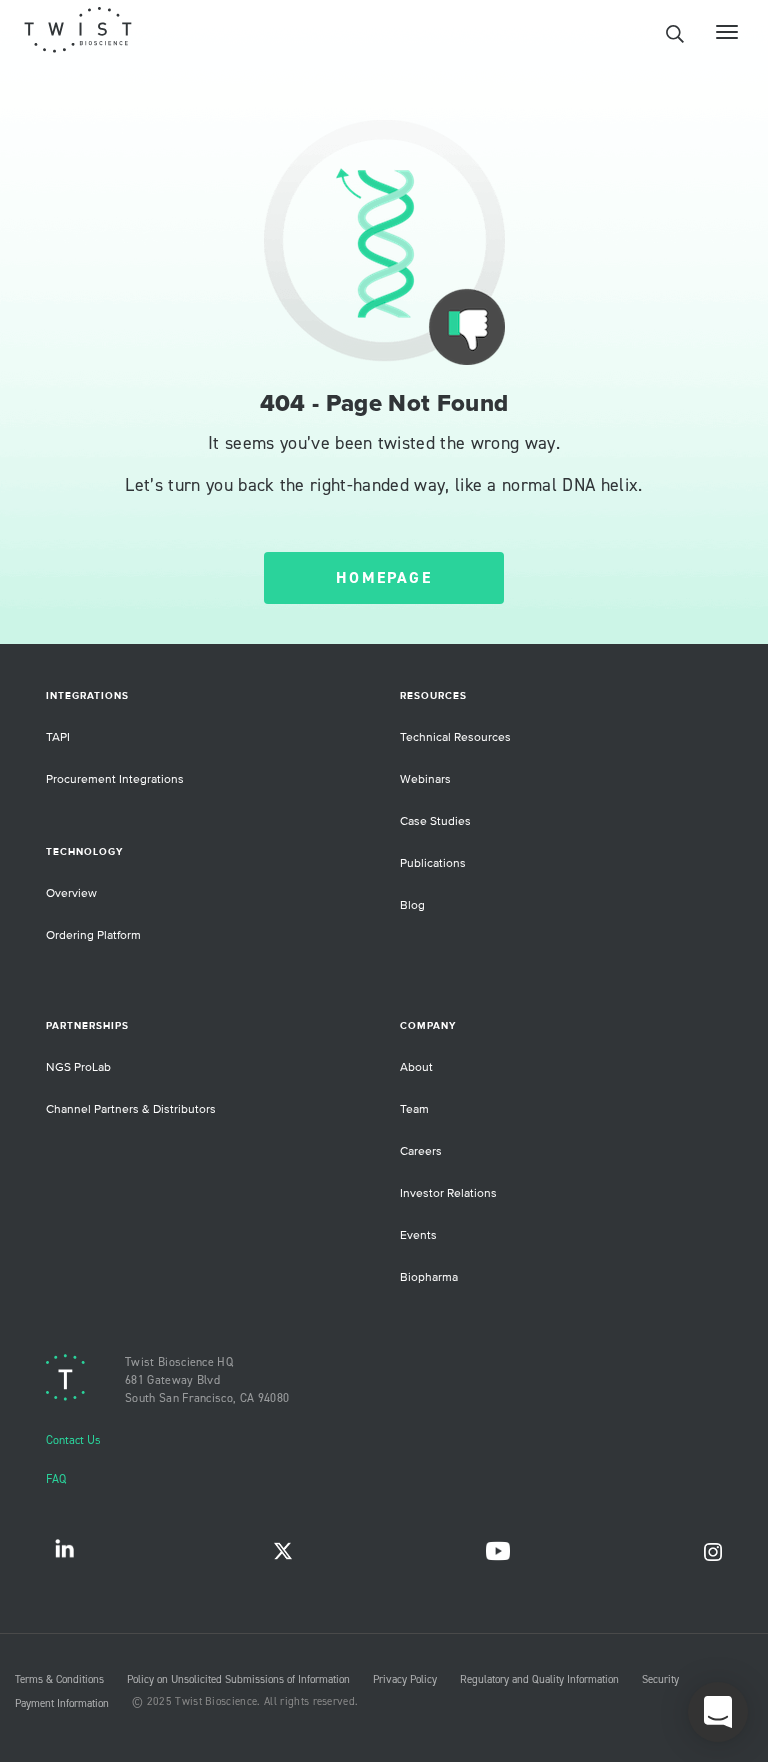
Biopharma (429, 1277)
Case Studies (435, 821)
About (416, 1067)
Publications (433, 863)
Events (418, 1235)
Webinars (425, 779)
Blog (412, 905)
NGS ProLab (78, 1067)
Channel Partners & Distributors (131, 1109)
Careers (421, 1151)
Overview (71, 893)
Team (414, 1109)
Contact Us (73, 1440)
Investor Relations (448, 1193)
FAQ (56, 1479)
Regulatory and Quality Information (539, 1680)
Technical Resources (455, 737)
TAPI (58, 737)
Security (660, 1680)
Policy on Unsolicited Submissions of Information (238, 1680)
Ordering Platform (93, 935)
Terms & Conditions (59, 1680)
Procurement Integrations (115, 779)
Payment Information (62, 1704)
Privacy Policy (405, 1680)
